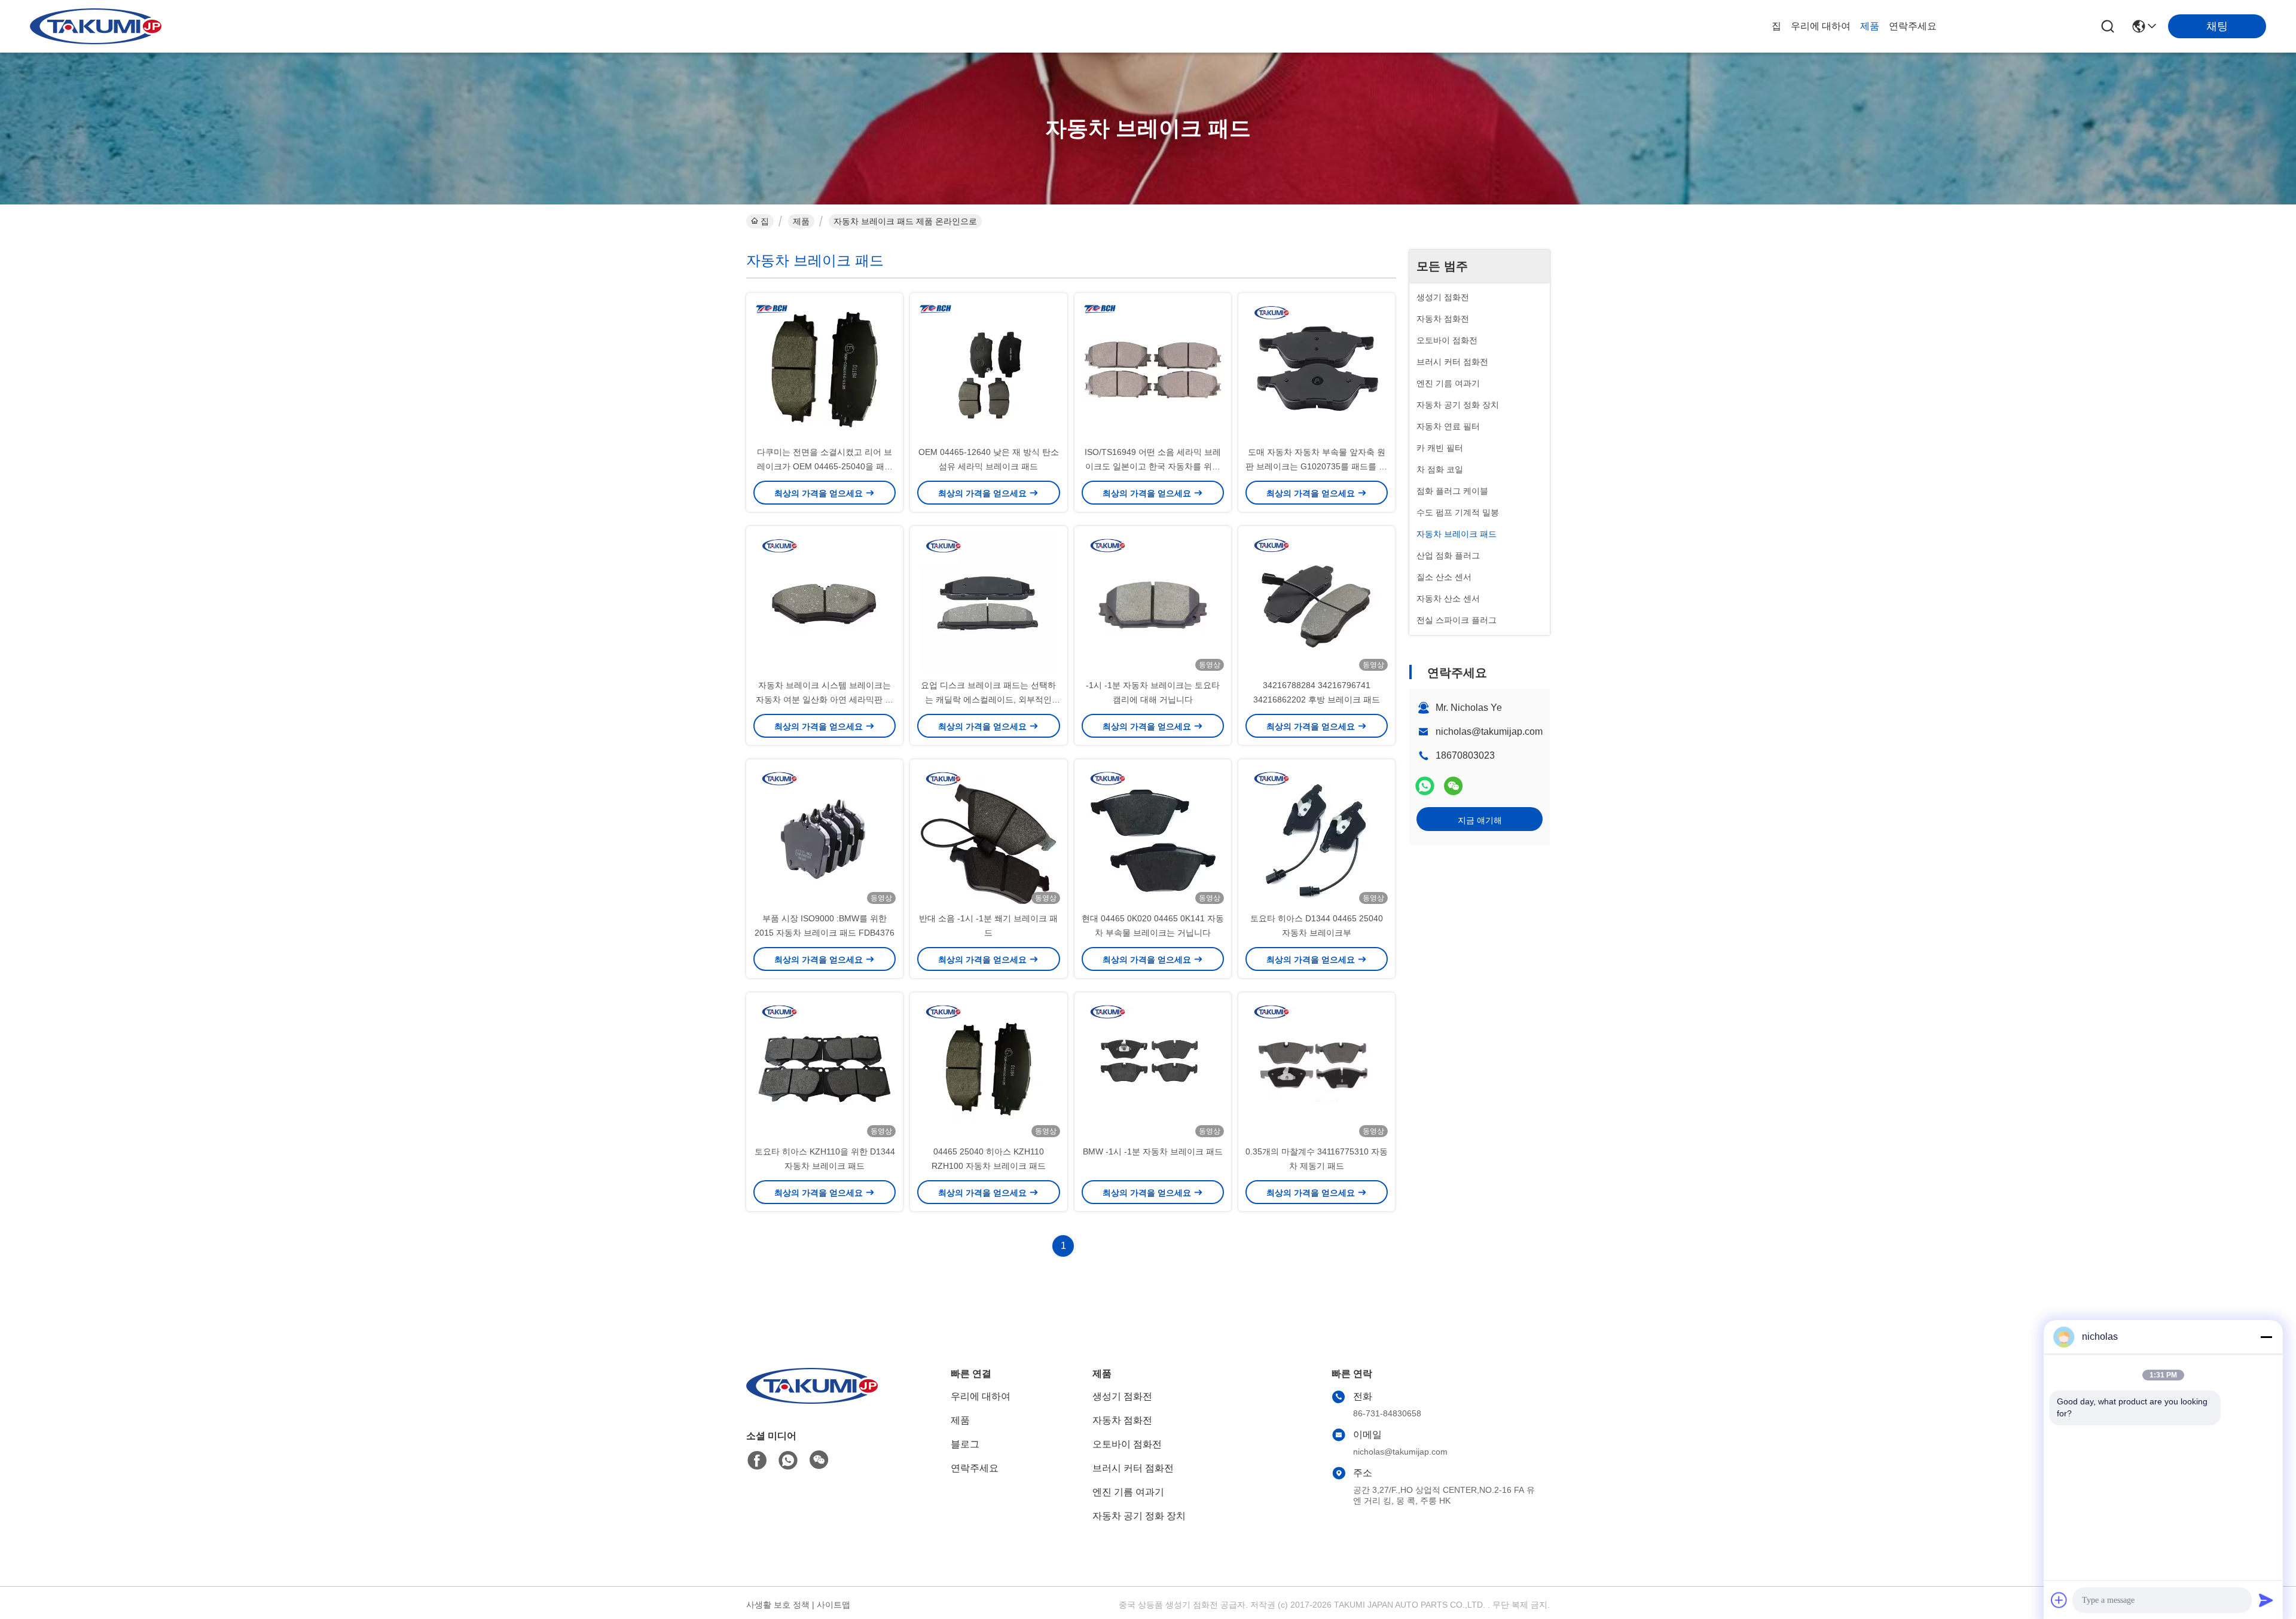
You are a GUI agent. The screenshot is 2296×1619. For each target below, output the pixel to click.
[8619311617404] (788, 1461)
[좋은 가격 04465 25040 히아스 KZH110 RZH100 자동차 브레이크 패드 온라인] (988, 1068)
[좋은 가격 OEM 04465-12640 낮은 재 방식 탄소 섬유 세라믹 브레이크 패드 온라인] (988, 369)
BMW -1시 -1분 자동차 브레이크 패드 (1153, 1151)
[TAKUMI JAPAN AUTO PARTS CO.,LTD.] (96, 26)
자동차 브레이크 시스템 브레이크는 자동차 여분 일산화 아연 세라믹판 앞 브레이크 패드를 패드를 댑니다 (825, 699)
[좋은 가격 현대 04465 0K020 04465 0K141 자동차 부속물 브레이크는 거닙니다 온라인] (1153, 835)
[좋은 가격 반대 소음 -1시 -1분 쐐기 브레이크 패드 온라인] (988, 835)
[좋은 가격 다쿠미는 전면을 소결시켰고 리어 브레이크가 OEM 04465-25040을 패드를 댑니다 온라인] (825, 369)
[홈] (812, 1400)
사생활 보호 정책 (778, 1605)
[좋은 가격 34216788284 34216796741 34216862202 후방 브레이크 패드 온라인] (1317, 602)
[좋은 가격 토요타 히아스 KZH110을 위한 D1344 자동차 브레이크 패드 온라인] (825, 1068)
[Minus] (2266, 1337)
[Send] (2266, 1600)
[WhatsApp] (1425, 786)
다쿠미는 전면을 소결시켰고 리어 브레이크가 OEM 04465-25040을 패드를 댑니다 (825, 466)
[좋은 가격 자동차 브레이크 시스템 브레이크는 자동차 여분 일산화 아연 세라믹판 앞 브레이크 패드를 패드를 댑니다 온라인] (825, 602)
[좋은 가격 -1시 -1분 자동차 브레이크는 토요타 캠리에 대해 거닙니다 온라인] (1153, 602)
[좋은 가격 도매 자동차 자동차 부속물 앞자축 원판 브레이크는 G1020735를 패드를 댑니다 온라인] (1317, 369)
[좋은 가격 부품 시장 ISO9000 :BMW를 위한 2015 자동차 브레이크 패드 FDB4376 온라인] (825, 835)
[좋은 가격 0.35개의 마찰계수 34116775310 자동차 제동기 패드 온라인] (1317, 1068)
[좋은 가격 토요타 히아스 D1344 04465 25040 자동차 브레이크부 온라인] (1317, 835)
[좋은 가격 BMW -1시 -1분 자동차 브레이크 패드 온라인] (1153, 1068)
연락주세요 (1913, 26)
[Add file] (2059, 1600)
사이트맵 (833, 1605)
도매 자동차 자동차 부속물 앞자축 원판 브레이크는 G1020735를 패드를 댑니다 (1316, 466)
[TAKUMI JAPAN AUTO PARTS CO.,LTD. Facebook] (757, 1461)
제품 (1870, 26)
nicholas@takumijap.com (1489, 731)
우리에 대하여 (1821, 26)
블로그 (965, 1444)
